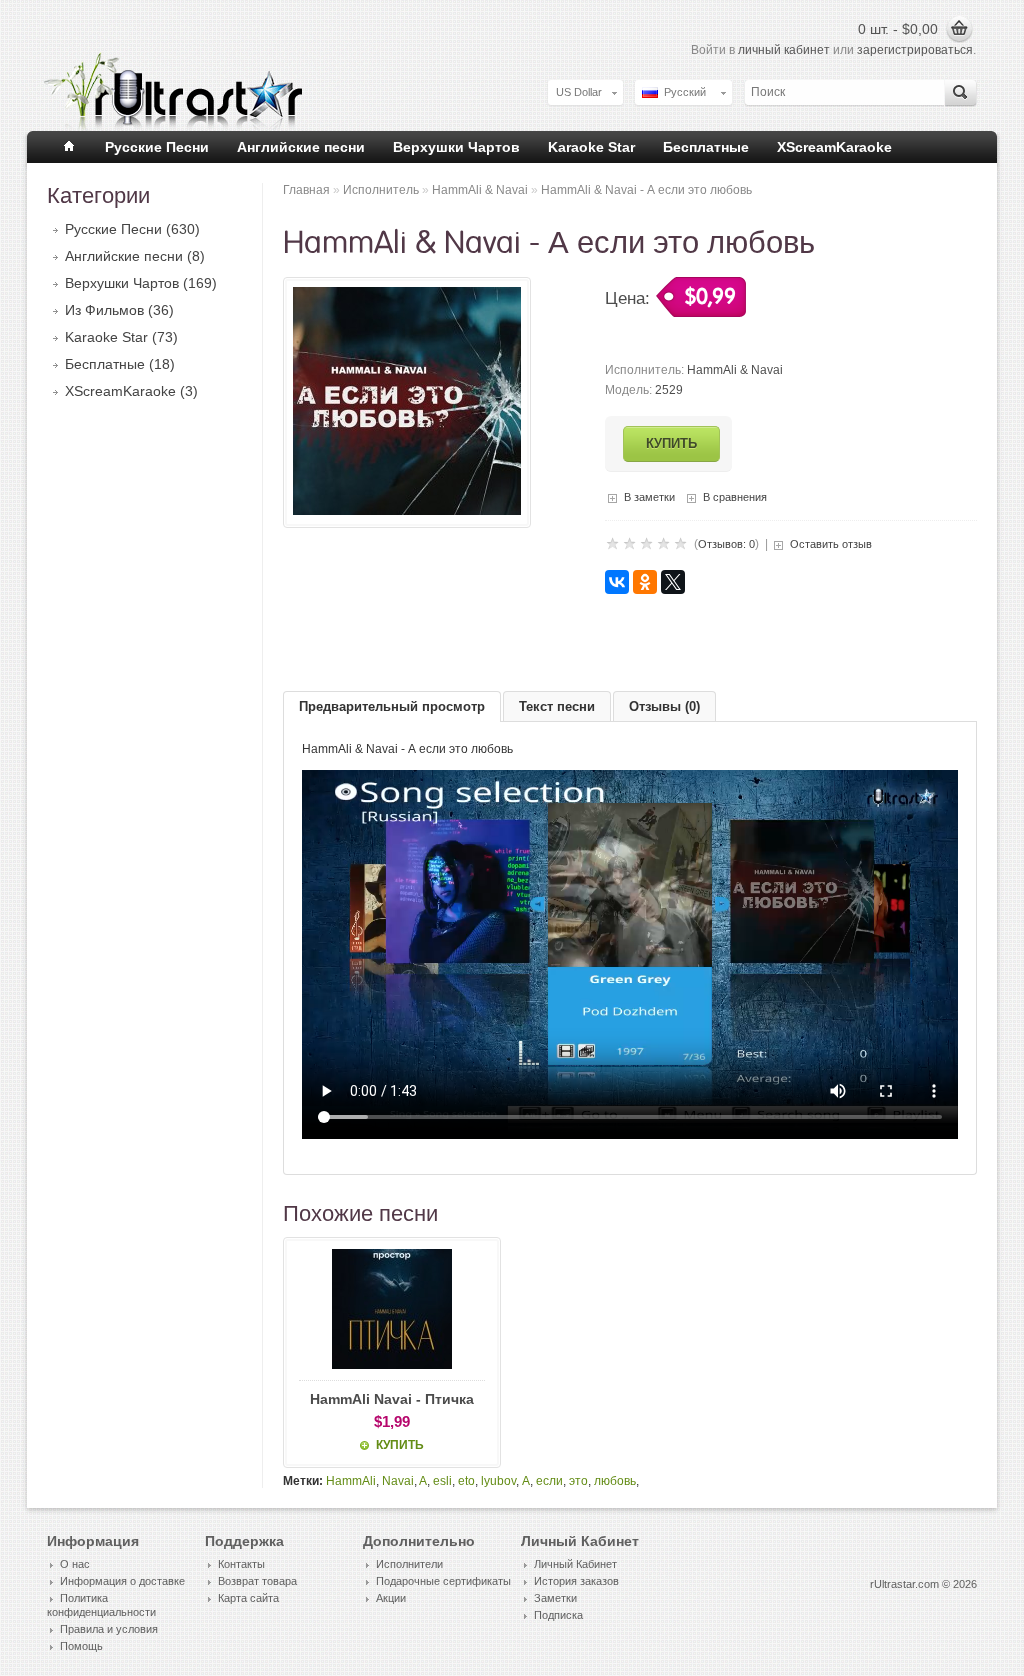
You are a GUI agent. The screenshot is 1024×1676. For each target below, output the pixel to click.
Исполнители (409, 1564)
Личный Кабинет (575, 1564)
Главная (306, 190)
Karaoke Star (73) (121, 337)
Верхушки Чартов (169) (141, 283)
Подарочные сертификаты (443, 1581)
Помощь (81, 1646)
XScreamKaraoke (834, 147)
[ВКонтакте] (617, 582)
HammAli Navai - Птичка (392, 1399)
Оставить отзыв (831, 544)
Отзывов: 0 (726, 544)
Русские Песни (157, 147)
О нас (75, 1564)
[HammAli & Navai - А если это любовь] (407, 511)
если (549, 1481)
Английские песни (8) (135, 256)
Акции (391, 1598)
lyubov (498, 1481)
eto (466, 1481)
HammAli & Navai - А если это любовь (646, 190)
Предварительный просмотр (392, 706)
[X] (673, 582)
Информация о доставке (122, 1581)
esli (442, 1481)
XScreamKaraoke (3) (131, 391)
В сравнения (735, 497)
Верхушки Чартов (456, 147)
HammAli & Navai (480, 190)
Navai (398, 1481)
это (578, 1481)
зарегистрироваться (915, 50)
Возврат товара (257, 1581)
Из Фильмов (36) (119, 310)
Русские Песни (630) (132, 229)
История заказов (576, 1581)
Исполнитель (381, 190)
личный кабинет (784, 50)
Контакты (241, 1564)
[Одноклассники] (645, 582)
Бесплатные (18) (120, 364)
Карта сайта (248, 1598)
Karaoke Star (591, 147)
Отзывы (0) (664, 706)
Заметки (555, 1598)
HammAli (351, 1481)
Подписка (558, 1615)
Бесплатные (706, 147)
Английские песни (301, 147)
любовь (615, 1481)
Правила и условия (109, 1629)
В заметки (649, 497)
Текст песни (557, 706)
